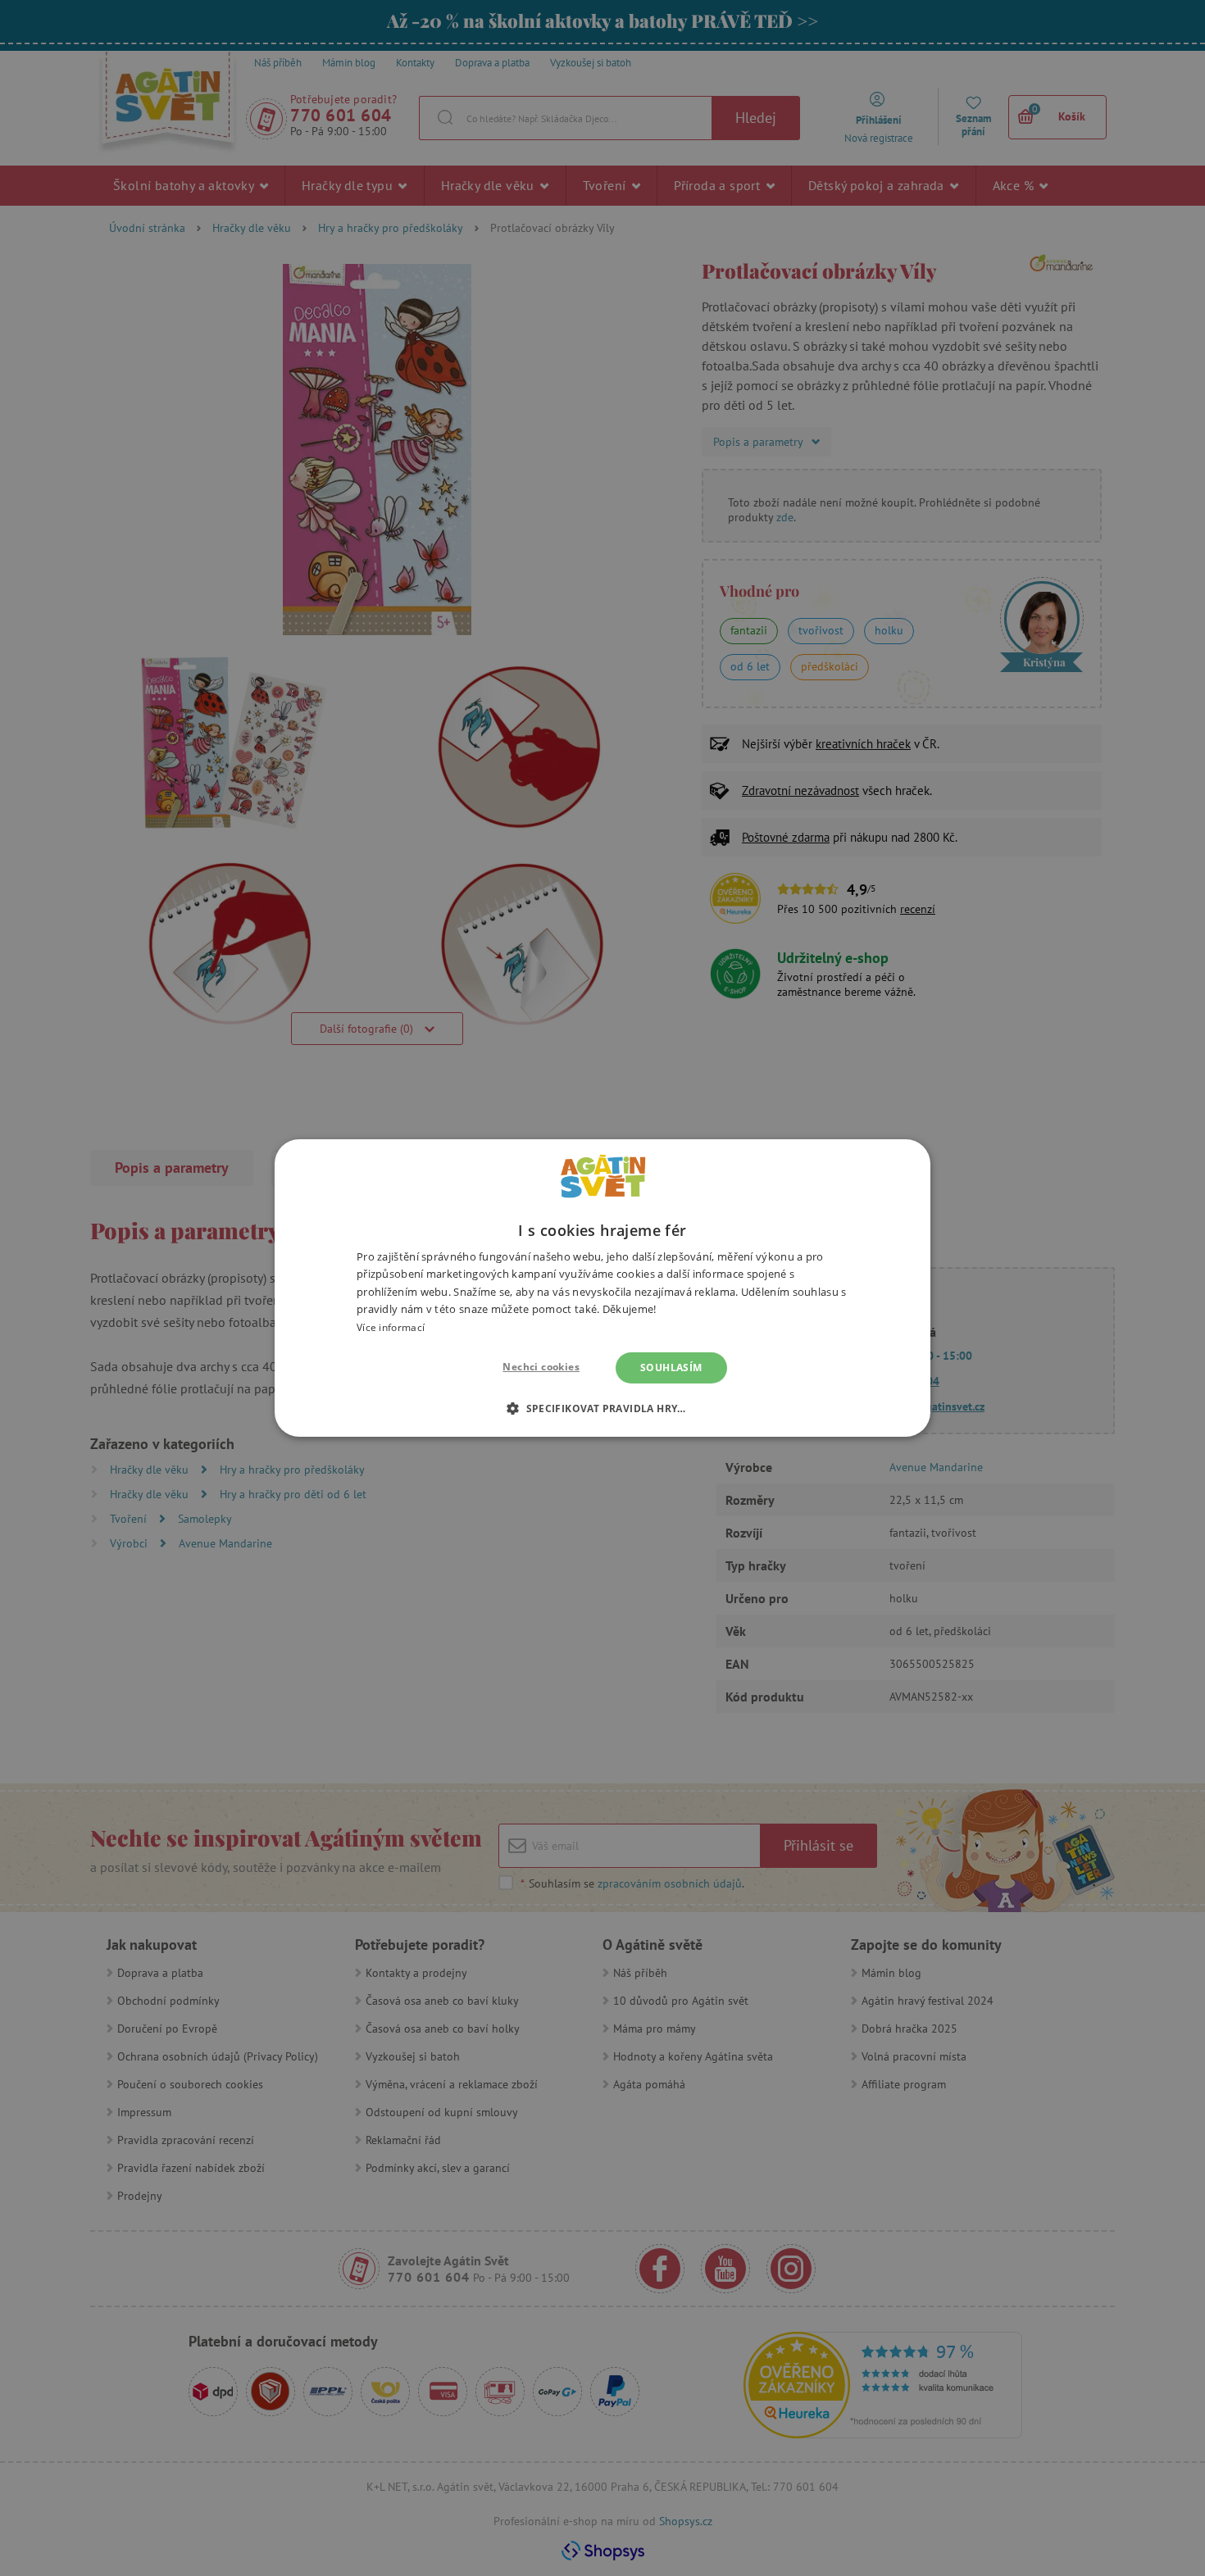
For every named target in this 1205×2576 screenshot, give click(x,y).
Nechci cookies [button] (541, 1367)
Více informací (391, 1327)
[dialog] (602, 1288)
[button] (602, 1408)
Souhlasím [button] (671, 1368)
